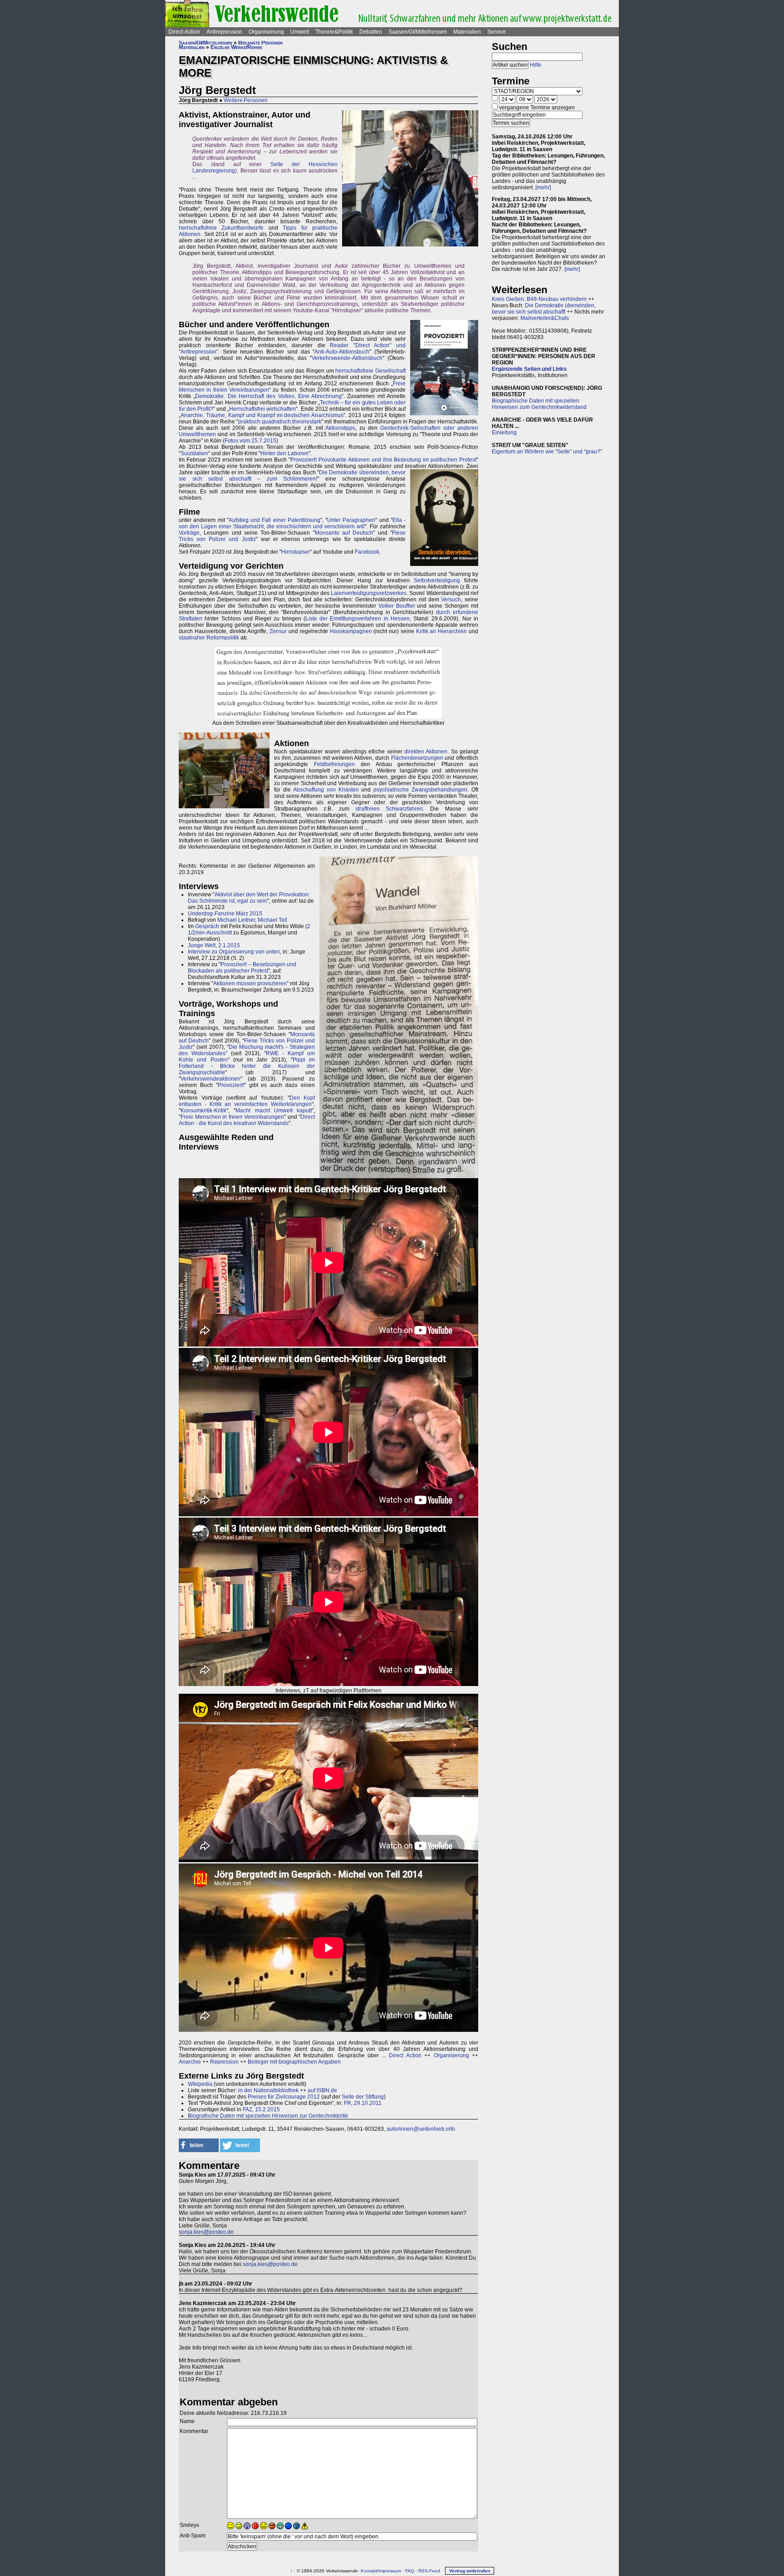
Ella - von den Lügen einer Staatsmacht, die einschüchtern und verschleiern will (292, 523)
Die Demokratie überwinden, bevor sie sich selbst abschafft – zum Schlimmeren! (292, 476)
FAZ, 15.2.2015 (261, 2109)
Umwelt (300, 32)
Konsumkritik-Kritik (203, 1111)
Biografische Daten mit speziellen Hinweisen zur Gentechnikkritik (268, 2116)
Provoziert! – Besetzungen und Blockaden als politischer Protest (242, 968)
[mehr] (543, 187)
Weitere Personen (246, 100)
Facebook (367, 552)
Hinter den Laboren (284, 453)
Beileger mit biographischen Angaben (294, 2062)
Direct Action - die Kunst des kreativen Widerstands (247, 1120)
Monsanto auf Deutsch (344, 533)
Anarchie (190, 2062)
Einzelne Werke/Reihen (236, 47)
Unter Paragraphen (351, 520)
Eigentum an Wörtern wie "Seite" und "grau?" (547, 452)
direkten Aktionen (426, 752)
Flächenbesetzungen (417, 758)
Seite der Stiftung (363, 2097)
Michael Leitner (236, 920)
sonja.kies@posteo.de (206, 2232)
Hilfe (536, 65)
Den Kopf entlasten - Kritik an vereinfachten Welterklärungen (247, 1101)
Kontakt (369, 2571)
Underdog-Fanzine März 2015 (225, 914)
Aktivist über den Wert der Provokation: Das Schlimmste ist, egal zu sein (249, 898)
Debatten (371, 32)
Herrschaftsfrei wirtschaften (262, 409)
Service (497, 32)
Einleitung (504, 433)
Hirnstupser (296, 552)
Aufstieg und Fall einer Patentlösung (274, 520)
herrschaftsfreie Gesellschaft (370, 371)
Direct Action (405, 2055)
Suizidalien (194, 453)
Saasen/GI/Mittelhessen (418, 32)
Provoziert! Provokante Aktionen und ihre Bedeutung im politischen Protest (383, 460)
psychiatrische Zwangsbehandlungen (420, 790)
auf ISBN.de (322, 2090)
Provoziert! (231, 1085)
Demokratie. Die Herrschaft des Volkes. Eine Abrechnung (268, 396)
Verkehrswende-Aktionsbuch (347, 358)
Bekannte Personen (260, 43)
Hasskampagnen (351, 631)
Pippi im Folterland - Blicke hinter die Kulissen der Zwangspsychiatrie (247, 1066)
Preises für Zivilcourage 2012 (284, 2097)
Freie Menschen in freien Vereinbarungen (232, 1117)
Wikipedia (200, 2084)
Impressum (390, 2571)
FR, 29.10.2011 (363, 2103)
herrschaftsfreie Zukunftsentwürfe (221, 228)
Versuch (451, 600)
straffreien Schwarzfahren (389, 809)
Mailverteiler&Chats (545, 318)
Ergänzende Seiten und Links (529, 369)
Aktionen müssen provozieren (250, 983)
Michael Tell (272, 920)
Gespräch (207, 926)
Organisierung (266, 32)
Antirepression (224, 32)
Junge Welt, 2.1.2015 (214, 945)
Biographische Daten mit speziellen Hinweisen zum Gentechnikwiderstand (539, 404)
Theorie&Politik (334, 32)
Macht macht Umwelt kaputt (274, 1111)
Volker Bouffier (397, 606)
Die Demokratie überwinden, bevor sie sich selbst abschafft (544, 309)
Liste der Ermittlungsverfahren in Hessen (358, 619)
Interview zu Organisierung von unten (234, 952)
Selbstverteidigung (437, 580)
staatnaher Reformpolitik (209, 638)
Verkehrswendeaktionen (211, 1079)
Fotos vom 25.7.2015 (250, 441)
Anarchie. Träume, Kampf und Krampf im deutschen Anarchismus (262, 415)
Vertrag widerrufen (470, 2571)
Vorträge (189, 533)
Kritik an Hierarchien (442, 631)
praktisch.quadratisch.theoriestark (280, 422)
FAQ (410, 2571)
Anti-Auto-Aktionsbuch (342, 352)
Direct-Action (184, 32)
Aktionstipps (340, 428)
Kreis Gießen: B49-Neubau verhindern (539, 299)
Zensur (278, 631)
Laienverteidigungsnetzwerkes (369, 593)
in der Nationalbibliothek (268, 2090)
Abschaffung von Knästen (326, 790)
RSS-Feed (429, 2571)
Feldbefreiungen (334, 764)
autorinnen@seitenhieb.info (421, 2129)
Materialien (467, 32)
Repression (224, 2062)
